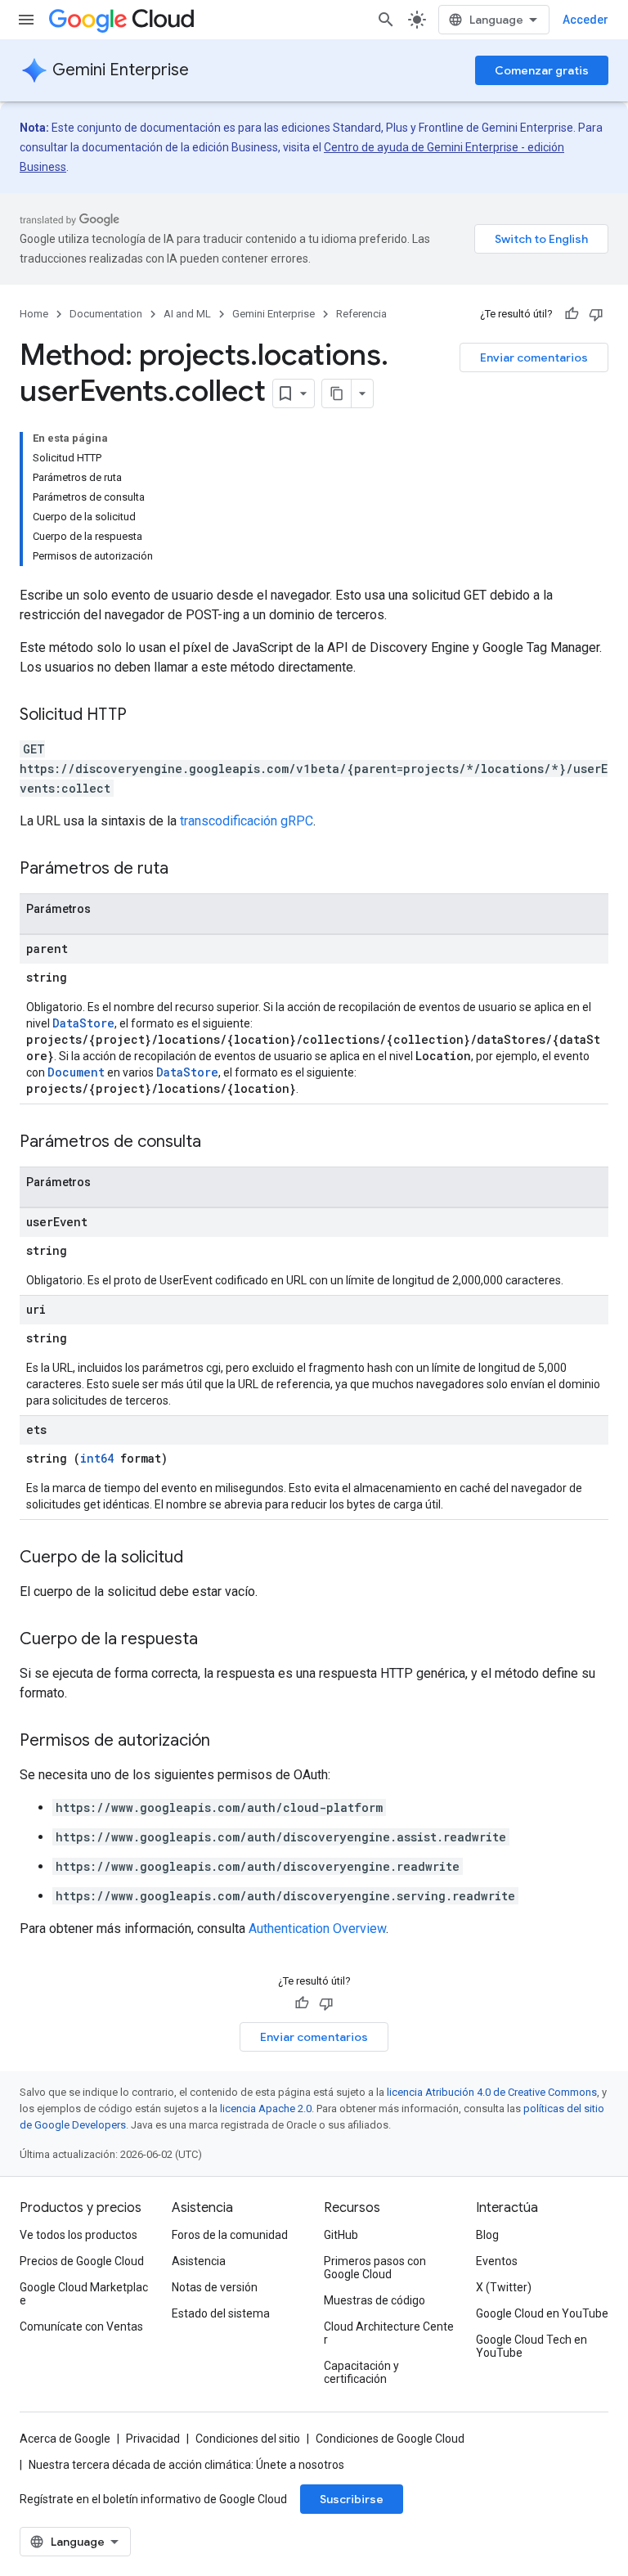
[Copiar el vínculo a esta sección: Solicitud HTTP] (143, 716)
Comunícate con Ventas (81, 2326)
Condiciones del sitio (248, 2439)
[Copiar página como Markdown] (337, 393)
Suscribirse (352, 2499)
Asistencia (199, 2261)
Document (76, 1072)
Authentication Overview (317, 1929)
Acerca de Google (65, 2439)
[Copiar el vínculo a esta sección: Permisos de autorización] (227, 1742)
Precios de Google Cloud (82, 2261)
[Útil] (572, 314)
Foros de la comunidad (230, 2235)
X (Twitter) (504, 2287)
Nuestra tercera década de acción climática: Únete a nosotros (186, 2465)
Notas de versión (215, 2287)
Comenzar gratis (542, 70)
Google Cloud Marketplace (84, 2294)
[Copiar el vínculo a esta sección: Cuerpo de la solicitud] (200, 1558)
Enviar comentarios (534, 357)
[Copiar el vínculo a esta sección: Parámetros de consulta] (218, 1143)
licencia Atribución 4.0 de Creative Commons (492, 2092)
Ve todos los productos (78, 2235)
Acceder (585, 20)
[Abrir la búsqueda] (386, 20)
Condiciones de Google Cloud (390, 2439)
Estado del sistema (221, 2313)
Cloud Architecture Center (389, 2333)
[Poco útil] (596, 314)
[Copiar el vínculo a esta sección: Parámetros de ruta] (185, 870)
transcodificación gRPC (247, 821)
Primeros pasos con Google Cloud (375, 2268)
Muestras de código (375, 2300)
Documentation (106, 314)
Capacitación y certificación (361, 2372)
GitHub (341, 2235)
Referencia (361, 314)
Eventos (497, 2261)
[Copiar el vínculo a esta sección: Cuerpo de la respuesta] (214, 1640)
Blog (487, 2235)
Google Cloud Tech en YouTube (532, 2346)
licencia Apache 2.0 (266, 2108)
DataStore (83, 1023)
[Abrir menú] (26, 20)
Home (34, 314)
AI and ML (187, 314)
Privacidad (153, 2439)
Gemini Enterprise (121, 70)
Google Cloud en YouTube (542, 2313)
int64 (97, 1458)
